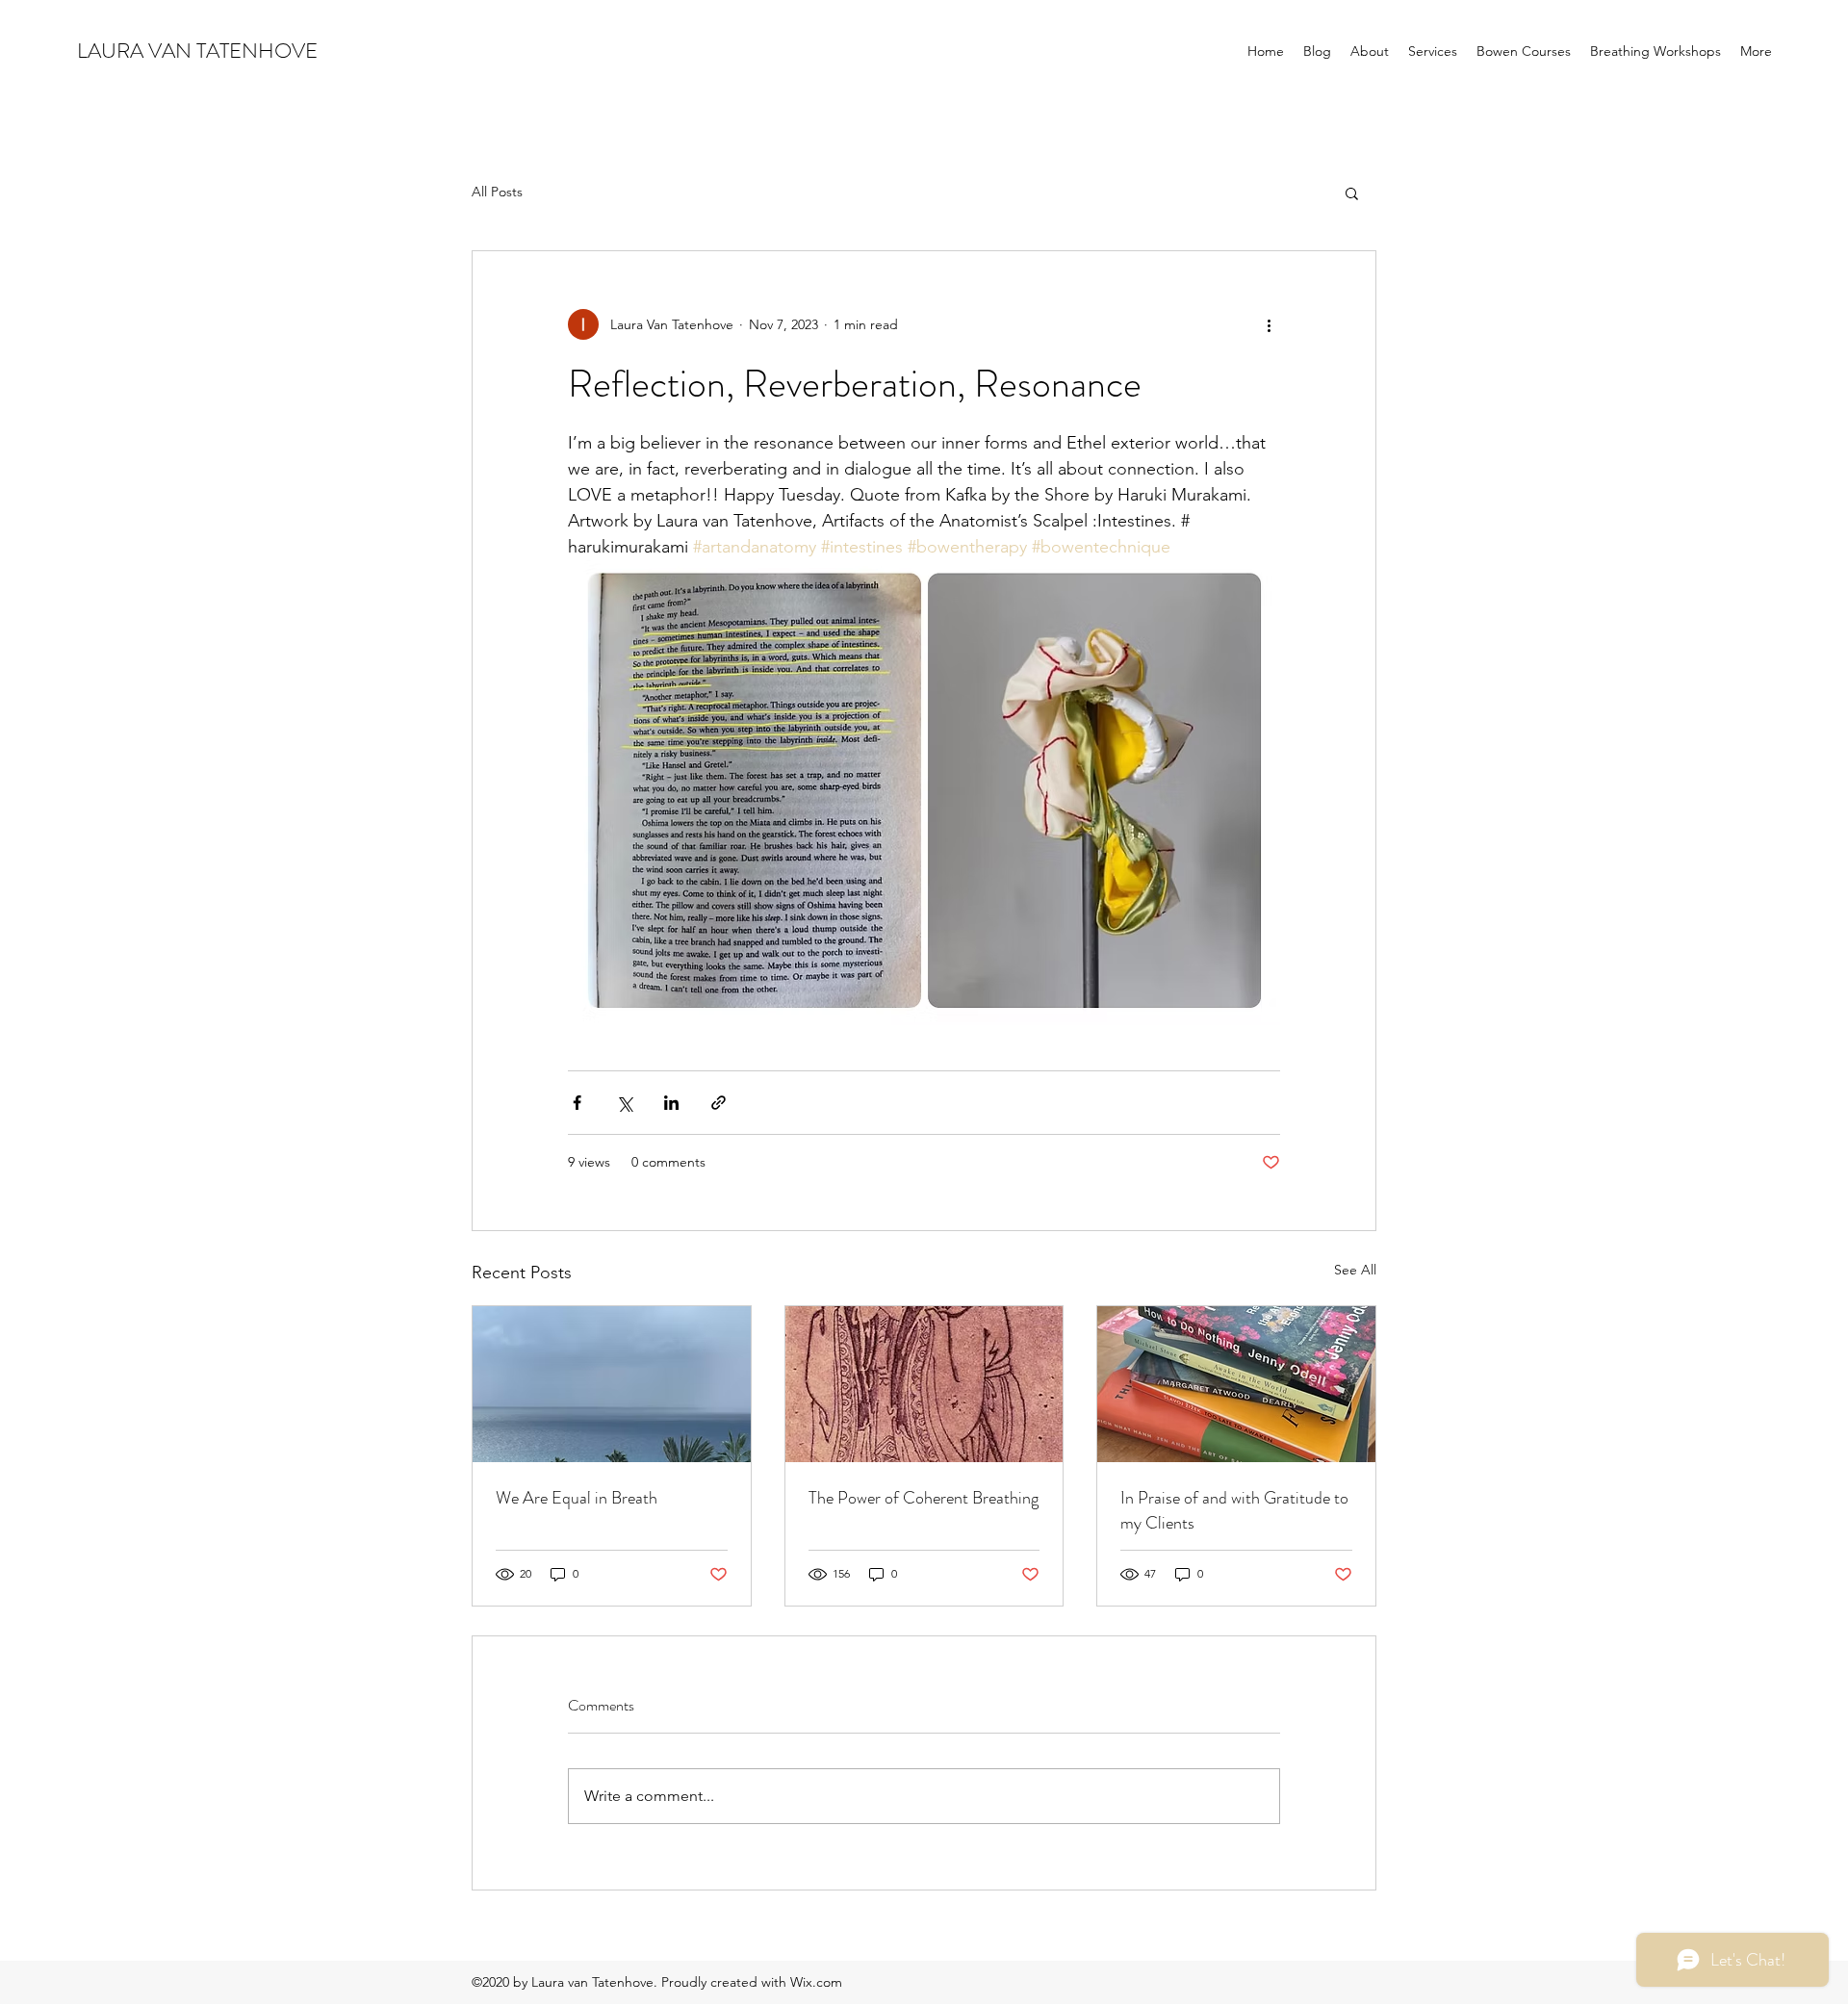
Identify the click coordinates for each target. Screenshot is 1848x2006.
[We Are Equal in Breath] (612, 1384)
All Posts (497, 192)
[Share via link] (719, 1103)
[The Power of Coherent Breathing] (924, 1384)
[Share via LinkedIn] (671, 1103)
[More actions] (1269, 324)
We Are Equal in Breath (577, 1498)
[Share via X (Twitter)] (624, 1103)
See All (1355, 1270)
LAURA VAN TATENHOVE (197, 51)
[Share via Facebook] (577, 1103)
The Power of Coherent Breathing (924, 1498)
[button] (1352, 193)
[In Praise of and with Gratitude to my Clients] (1236, 1384)
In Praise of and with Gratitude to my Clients (1234, 1510)
